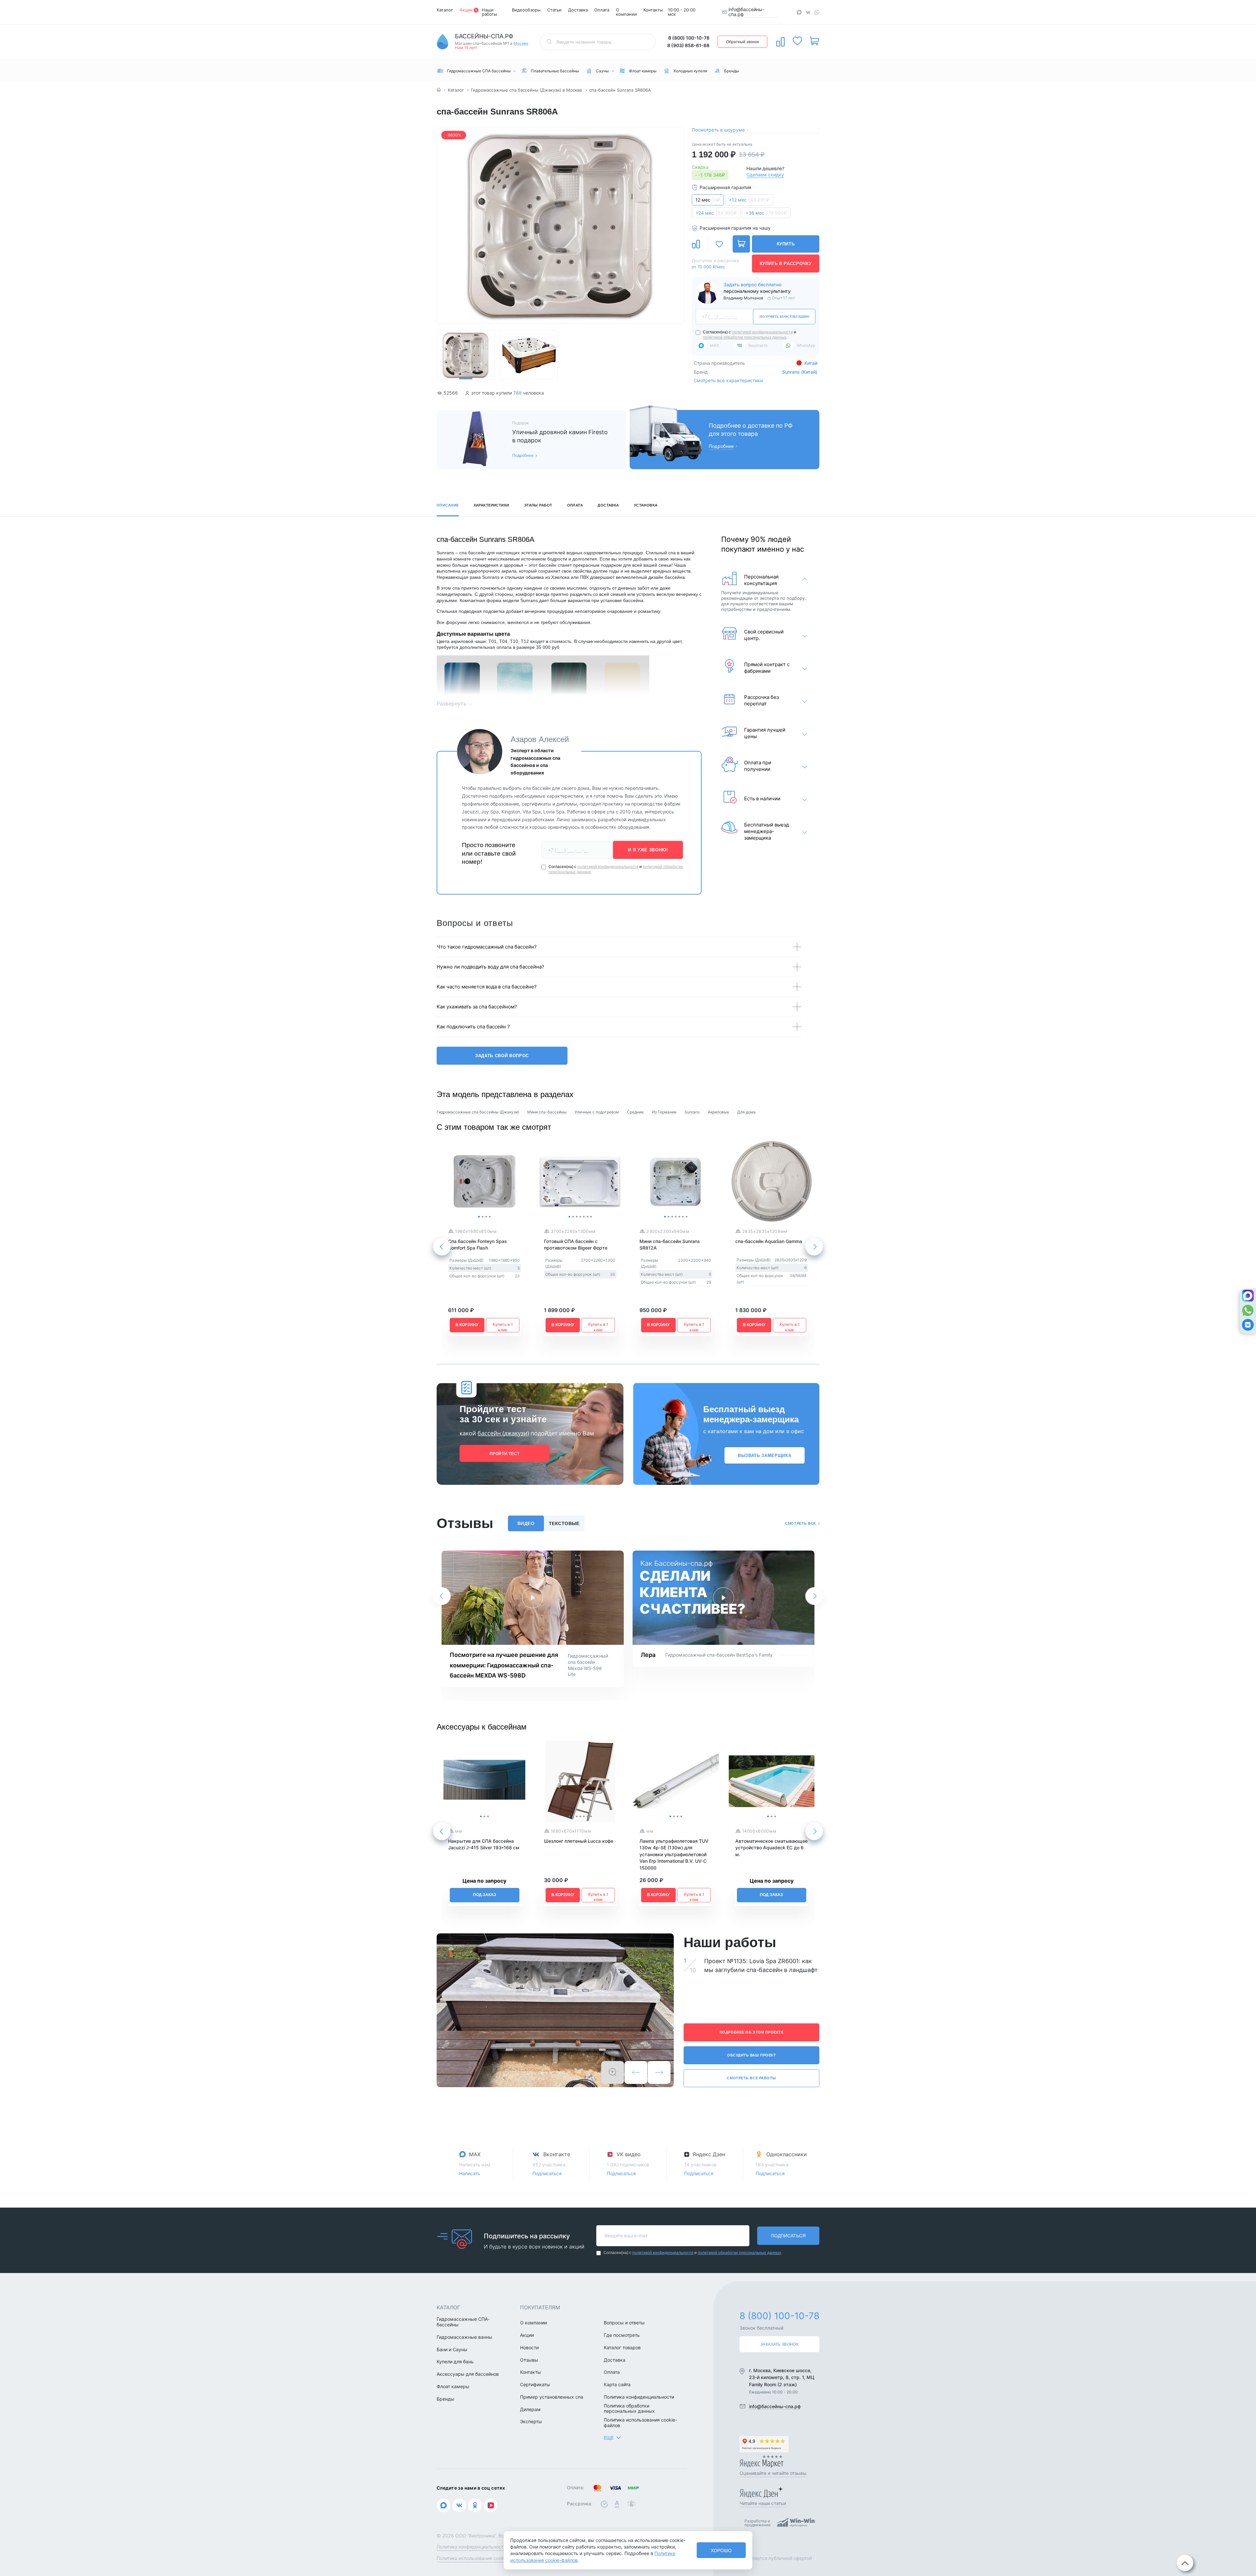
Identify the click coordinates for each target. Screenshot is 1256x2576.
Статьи (554, 10)
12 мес (708, 200)
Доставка (578, 10)
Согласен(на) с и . (750, 335)
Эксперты (531, 2422)
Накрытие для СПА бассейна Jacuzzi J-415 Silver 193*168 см (484, 1844)
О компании (626, 12)
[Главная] (439, 90)
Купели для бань (455, 2362)
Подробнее (523, 455)
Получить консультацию (784, 317)
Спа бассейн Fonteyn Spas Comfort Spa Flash (478, 1244)
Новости (529, 2348)
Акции (466, 10)
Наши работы (489, 12)
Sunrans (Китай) (800, 372)
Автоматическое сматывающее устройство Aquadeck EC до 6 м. (771, 1848)
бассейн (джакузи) (503, 1433)
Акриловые (718, 1112)
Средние (635, 1112)
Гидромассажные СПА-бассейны (463, 2322)
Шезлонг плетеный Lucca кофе (579, 1841)
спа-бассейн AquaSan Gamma (769, 1241)
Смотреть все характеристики (728, 380)
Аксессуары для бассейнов (468, 2374)
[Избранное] (797, 41)
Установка (646, 505)
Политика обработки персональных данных (629, 2409)
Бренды (445, 2399)
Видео (526, 1523)
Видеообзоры (526, 10)
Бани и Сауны (452, 2350)
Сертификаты (535, 2385)
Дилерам (530, 2409)
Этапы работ (538, 505)
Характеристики (491, 505)
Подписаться (547, 2173)
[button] (675, 226)
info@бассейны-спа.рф (746, 12)
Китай (810, 363)
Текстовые (564, 1523)
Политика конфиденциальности (639, 2397)
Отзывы (529, 2360)
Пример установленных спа (552, 2397)
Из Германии (664, 1112)
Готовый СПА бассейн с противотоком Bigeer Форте (576, 1244)
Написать (470, 2173)
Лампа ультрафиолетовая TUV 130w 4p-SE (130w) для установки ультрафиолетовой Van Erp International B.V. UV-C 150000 (674, 1854)
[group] (560, 225)
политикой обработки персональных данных (745, 337)
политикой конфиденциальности (762, 332)
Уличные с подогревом (597, 1112)
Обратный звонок (742, 42)
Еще (609, 2438)
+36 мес (766, 213)
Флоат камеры (453, 2387)
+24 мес (716, 213)
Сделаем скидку (765, 175)
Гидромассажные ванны (464, 2337)
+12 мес (749, 200)
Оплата (602, 10)
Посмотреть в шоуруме (718, 130)
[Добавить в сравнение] (696, 244)
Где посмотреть (622, 2335)
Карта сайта (617, 2385)
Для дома (746, 1112)
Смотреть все (801, 1523)
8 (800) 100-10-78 (689, 38)
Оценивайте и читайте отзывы (773, 2473)
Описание (448, 505)
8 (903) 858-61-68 (688, 45)
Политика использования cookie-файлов (640, 2423)
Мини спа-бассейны (547, 1112)
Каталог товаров (622, 2348)
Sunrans (692, 1112)
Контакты (653, 10)
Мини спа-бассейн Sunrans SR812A (670, 1244)
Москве (521, 44)
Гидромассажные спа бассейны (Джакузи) (478, 1112)
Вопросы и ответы (624, 2323)
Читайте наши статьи (763, 2503)
